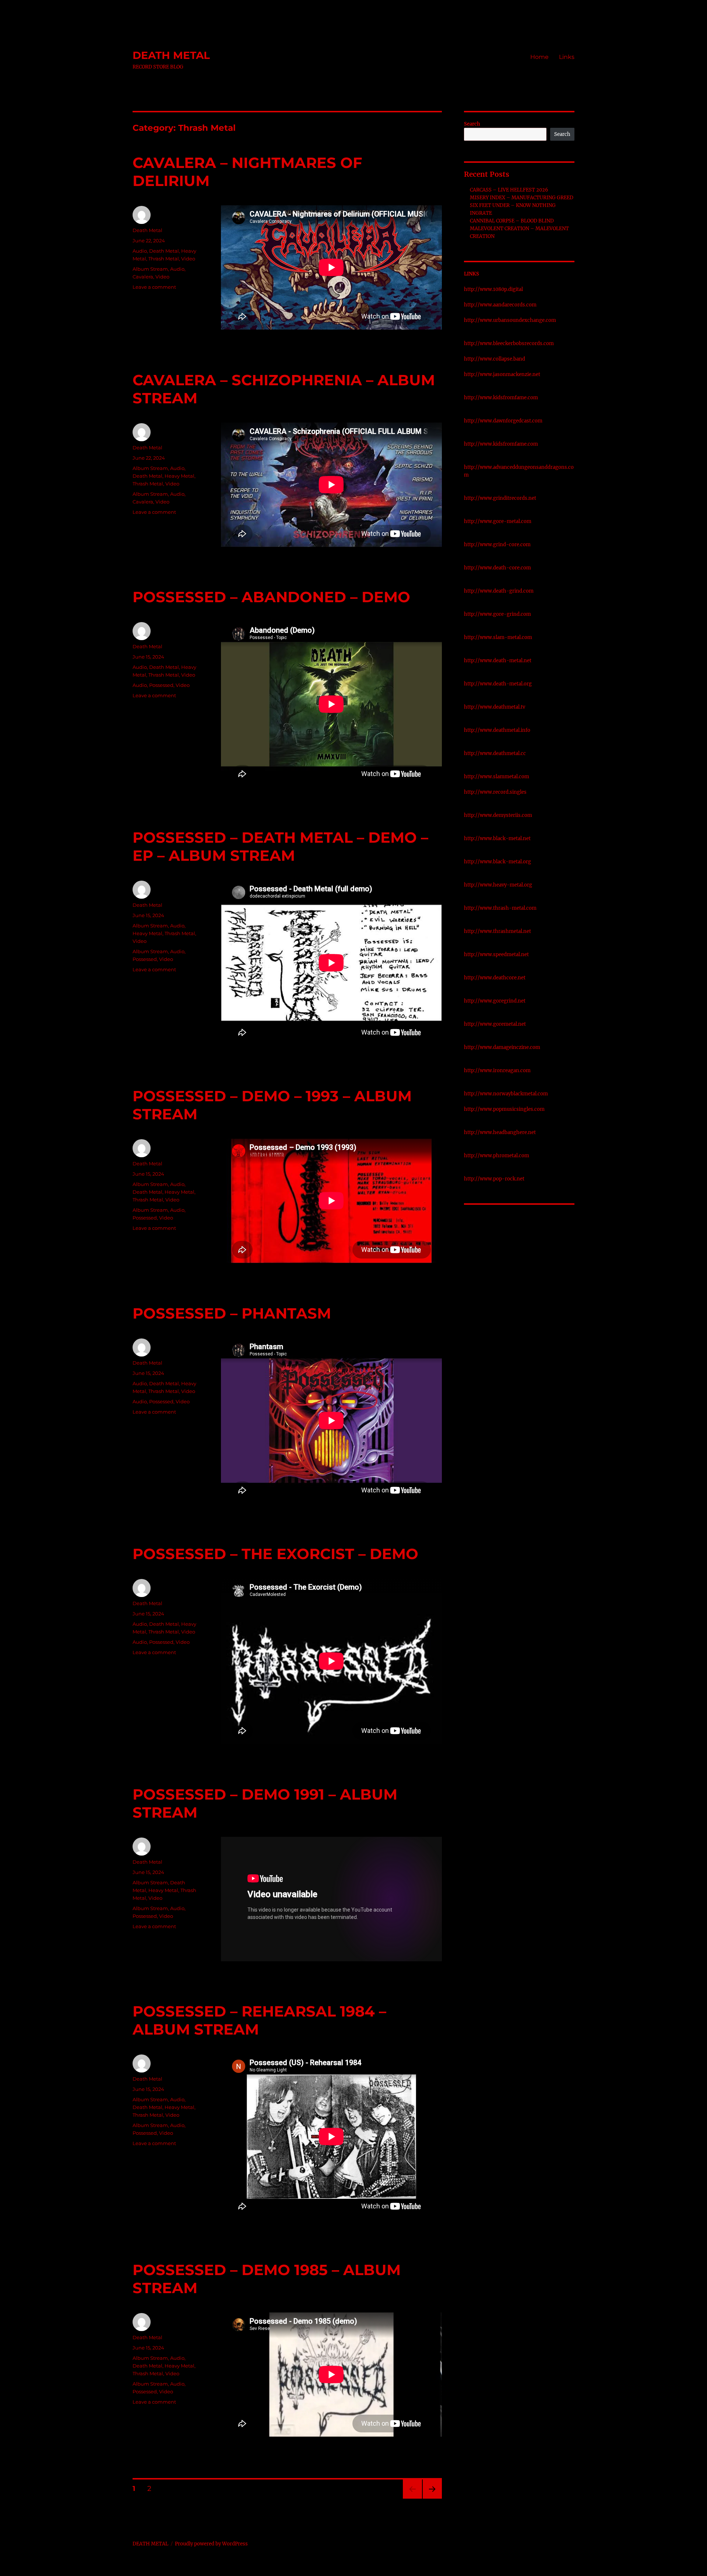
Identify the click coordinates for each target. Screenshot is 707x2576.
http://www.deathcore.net (495, 978)
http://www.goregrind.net (495, 1001)
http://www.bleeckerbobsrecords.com (509, 343)
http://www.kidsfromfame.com (501, 398)
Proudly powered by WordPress (211, 2544)
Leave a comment (154, 287)
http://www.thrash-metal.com (500, 908)
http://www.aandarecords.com (500, 305)
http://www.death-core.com (497, 568)
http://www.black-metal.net (497, 838)
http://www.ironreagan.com (497, 1071)
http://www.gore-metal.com (498, 521)
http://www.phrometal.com (497, 1156)
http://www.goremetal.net (495, 1024)
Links (567, 57)
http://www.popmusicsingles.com (504, 1109)
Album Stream (150, 269)
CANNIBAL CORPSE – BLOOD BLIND (512, 221)
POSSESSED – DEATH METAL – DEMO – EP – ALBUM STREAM (280, 846)
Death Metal (147, 230)
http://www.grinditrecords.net (500, 498)
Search (472, 124)
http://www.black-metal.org (497, 862)
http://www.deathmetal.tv (495, 707)
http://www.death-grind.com (499, 591)
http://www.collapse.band (495, 359)
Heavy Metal (180, 476)
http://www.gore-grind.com (497, 614)
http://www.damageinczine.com (502, 1047)
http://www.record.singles (495, 792)
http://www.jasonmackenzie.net (502, 374)
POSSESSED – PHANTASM (232, 1313)
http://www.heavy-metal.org (498, 885)
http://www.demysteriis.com (498, 815)
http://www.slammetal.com (497, 777)
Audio (140, 251)
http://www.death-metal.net (498, 661)
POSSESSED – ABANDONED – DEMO (271, 597)
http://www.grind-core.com (497, 545)
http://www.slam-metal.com (498, 637)
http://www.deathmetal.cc (495, 753)
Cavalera (143, 277)
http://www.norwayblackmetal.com (506, 1094)
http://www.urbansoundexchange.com (510, 320)
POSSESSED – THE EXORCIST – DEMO (275, 1554)
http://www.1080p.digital (493, 289)
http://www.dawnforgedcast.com (503, 421)
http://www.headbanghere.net (500, 1132)
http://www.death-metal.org (498, 684)
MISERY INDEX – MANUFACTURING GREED (522, 198)
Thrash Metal (164, 259)
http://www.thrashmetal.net (497, 931)
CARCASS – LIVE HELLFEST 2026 (509, 190)
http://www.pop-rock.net (494, 1179)
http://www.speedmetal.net (496, 954)
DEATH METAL (171, 55)
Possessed (161, 685)
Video (188, 259)
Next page (432, 2498)
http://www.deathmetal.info (497, 730)
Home (539, 57)
